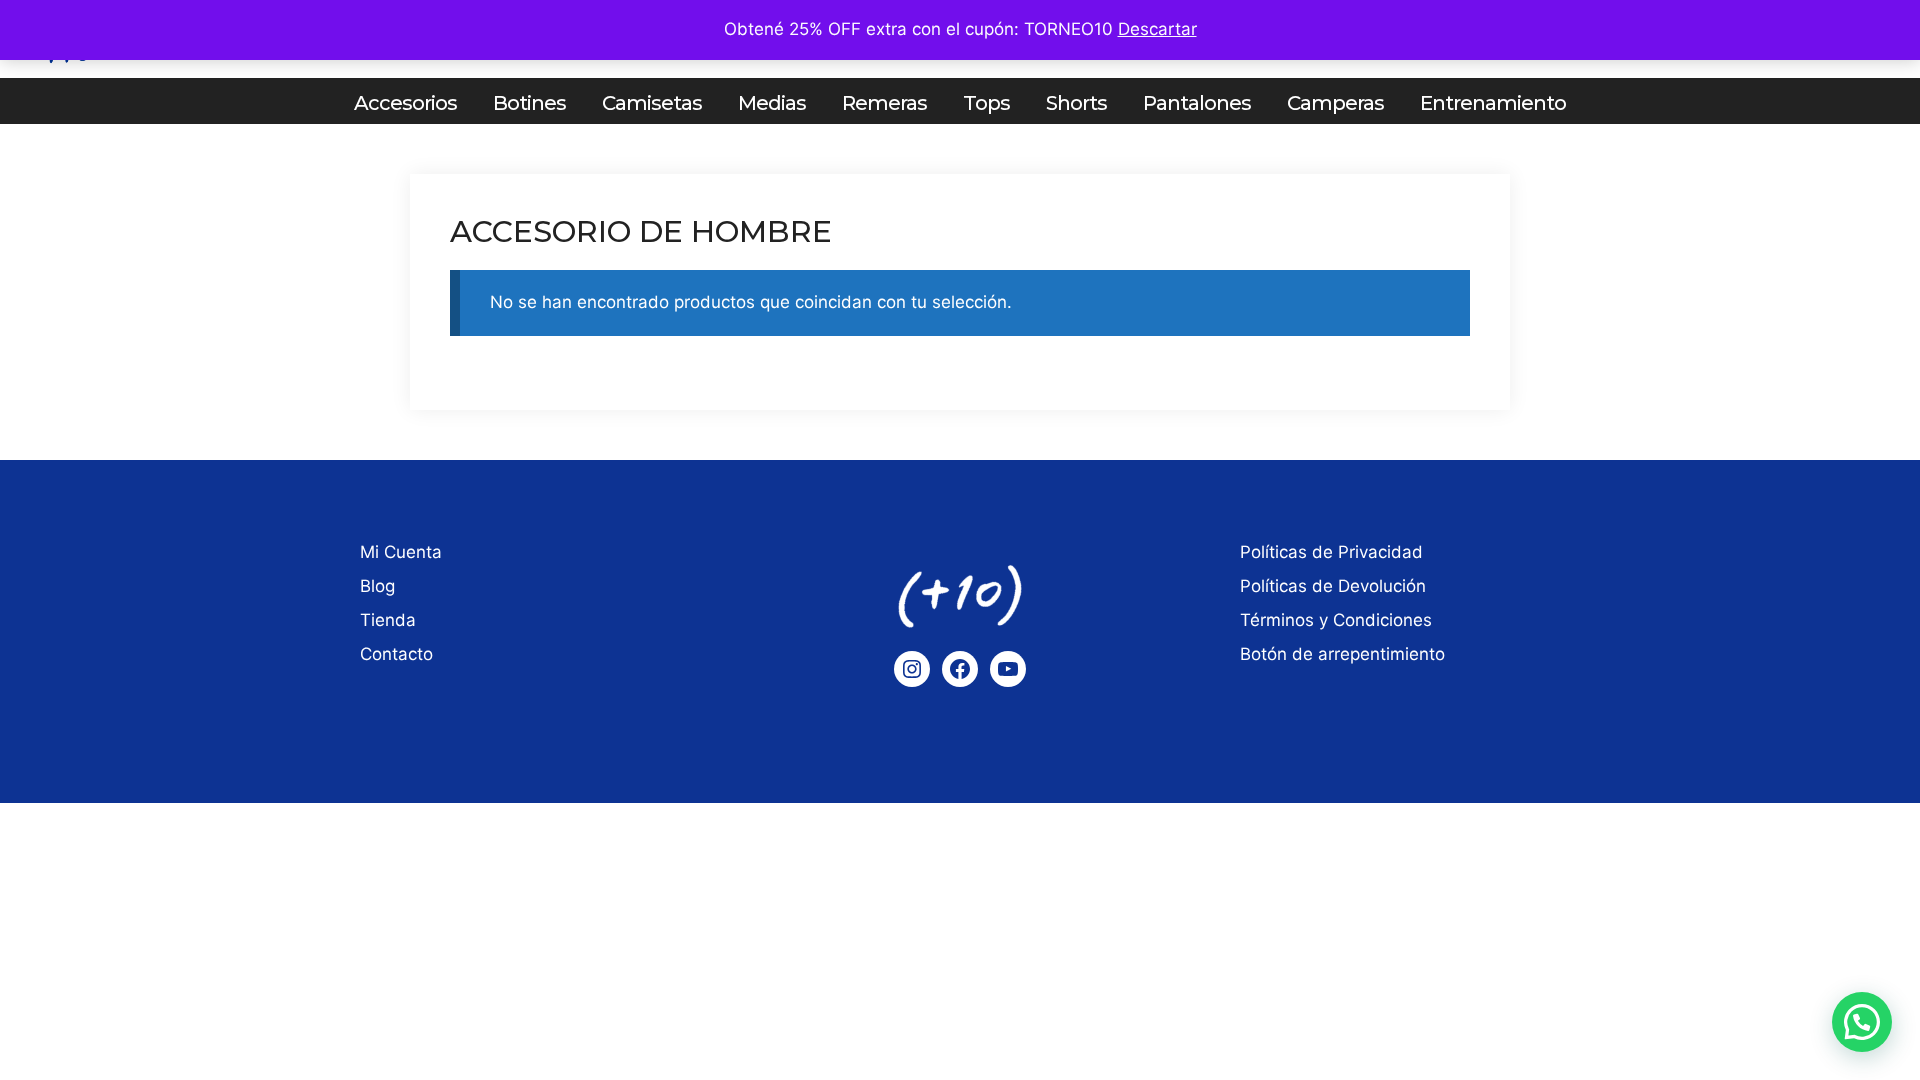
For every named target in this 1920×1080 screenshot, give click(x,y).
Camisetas (652, 103)
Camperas (1335, 103)
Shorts (1076, 103)
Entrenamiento (1493, 103)
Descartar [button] (1157, 29)
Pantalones (1197, 103)
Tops (986, 103)
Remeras (884, 103)
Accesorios (405, 103)
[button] (1862, 1022)
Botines (529, 103)
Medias (772, 103)
